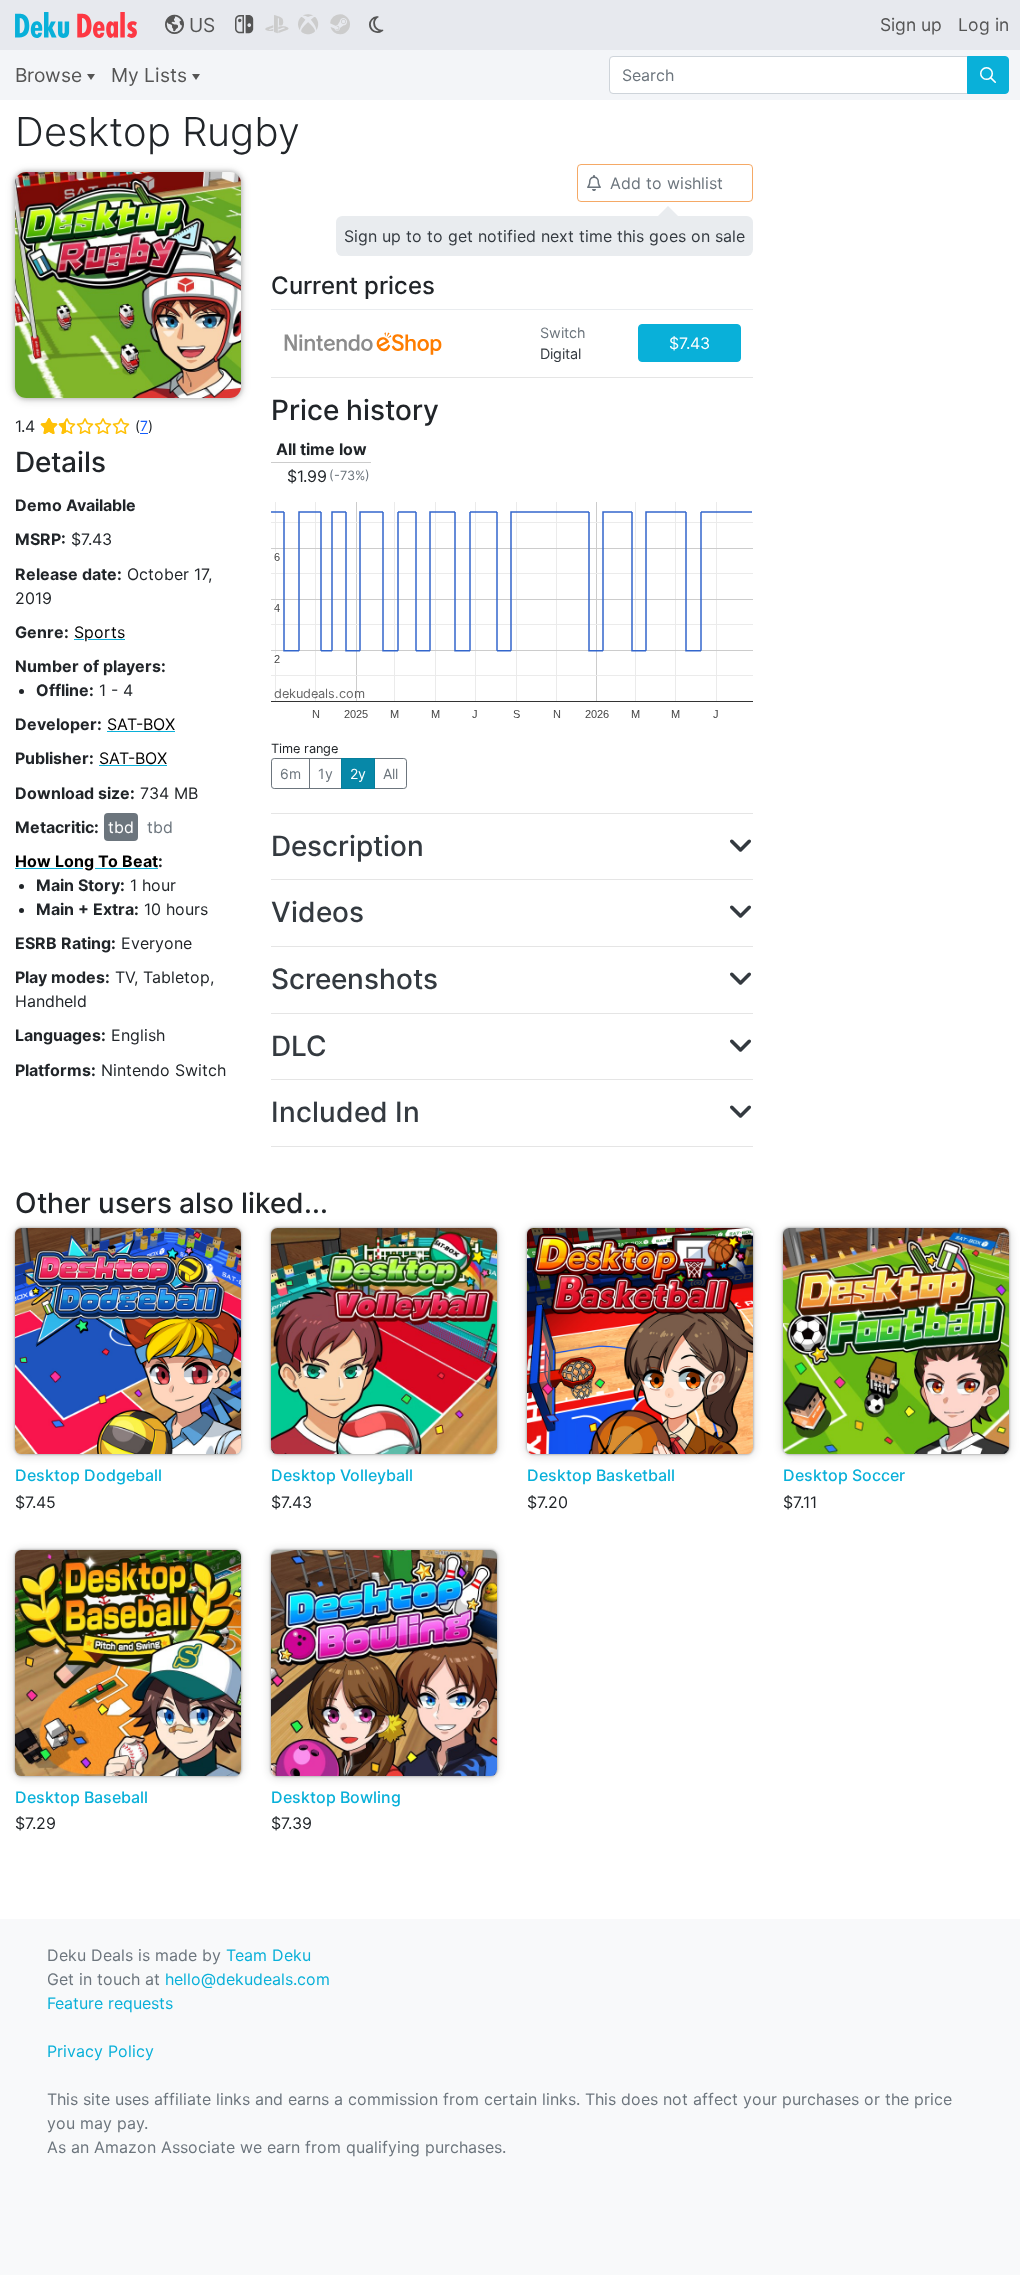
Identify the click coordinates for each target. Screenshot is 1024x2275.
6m (290, 773)
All (390, 773)
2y (358, 773)
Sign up (911, 24)
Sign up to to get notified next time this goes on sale (544, 236)
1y (325, 773)
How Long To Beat (86, 861)
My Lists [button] (151, 75)
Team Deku (268, 1955)
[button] (512, 847)
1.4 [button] (84, 426)
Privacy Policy (100, 2051)
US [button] (190, 25)
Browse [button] (51, 75)
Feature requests (110, 2003)
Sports (99, 632)
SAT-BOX (141, 724)
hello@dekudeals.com (247, 1979)
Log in (983, 24)
